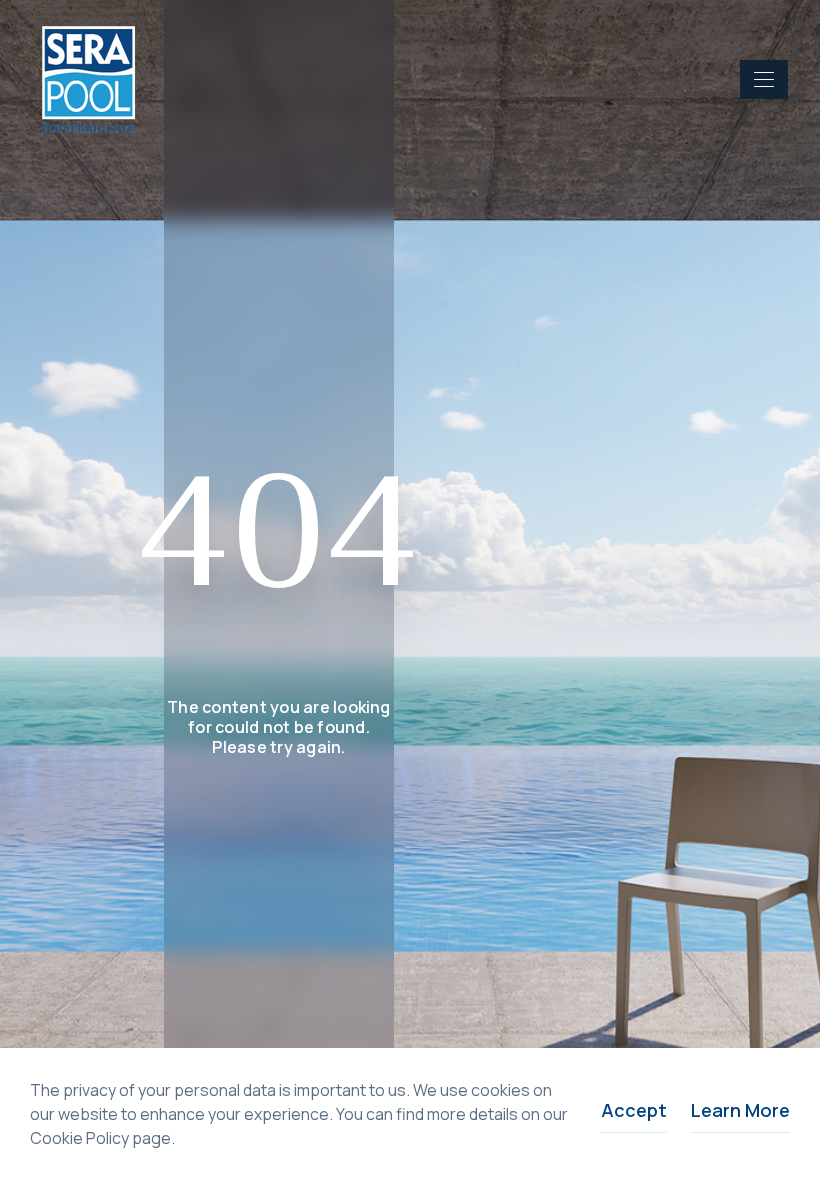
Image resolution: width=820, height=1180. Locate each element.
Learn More (740, 1110)
